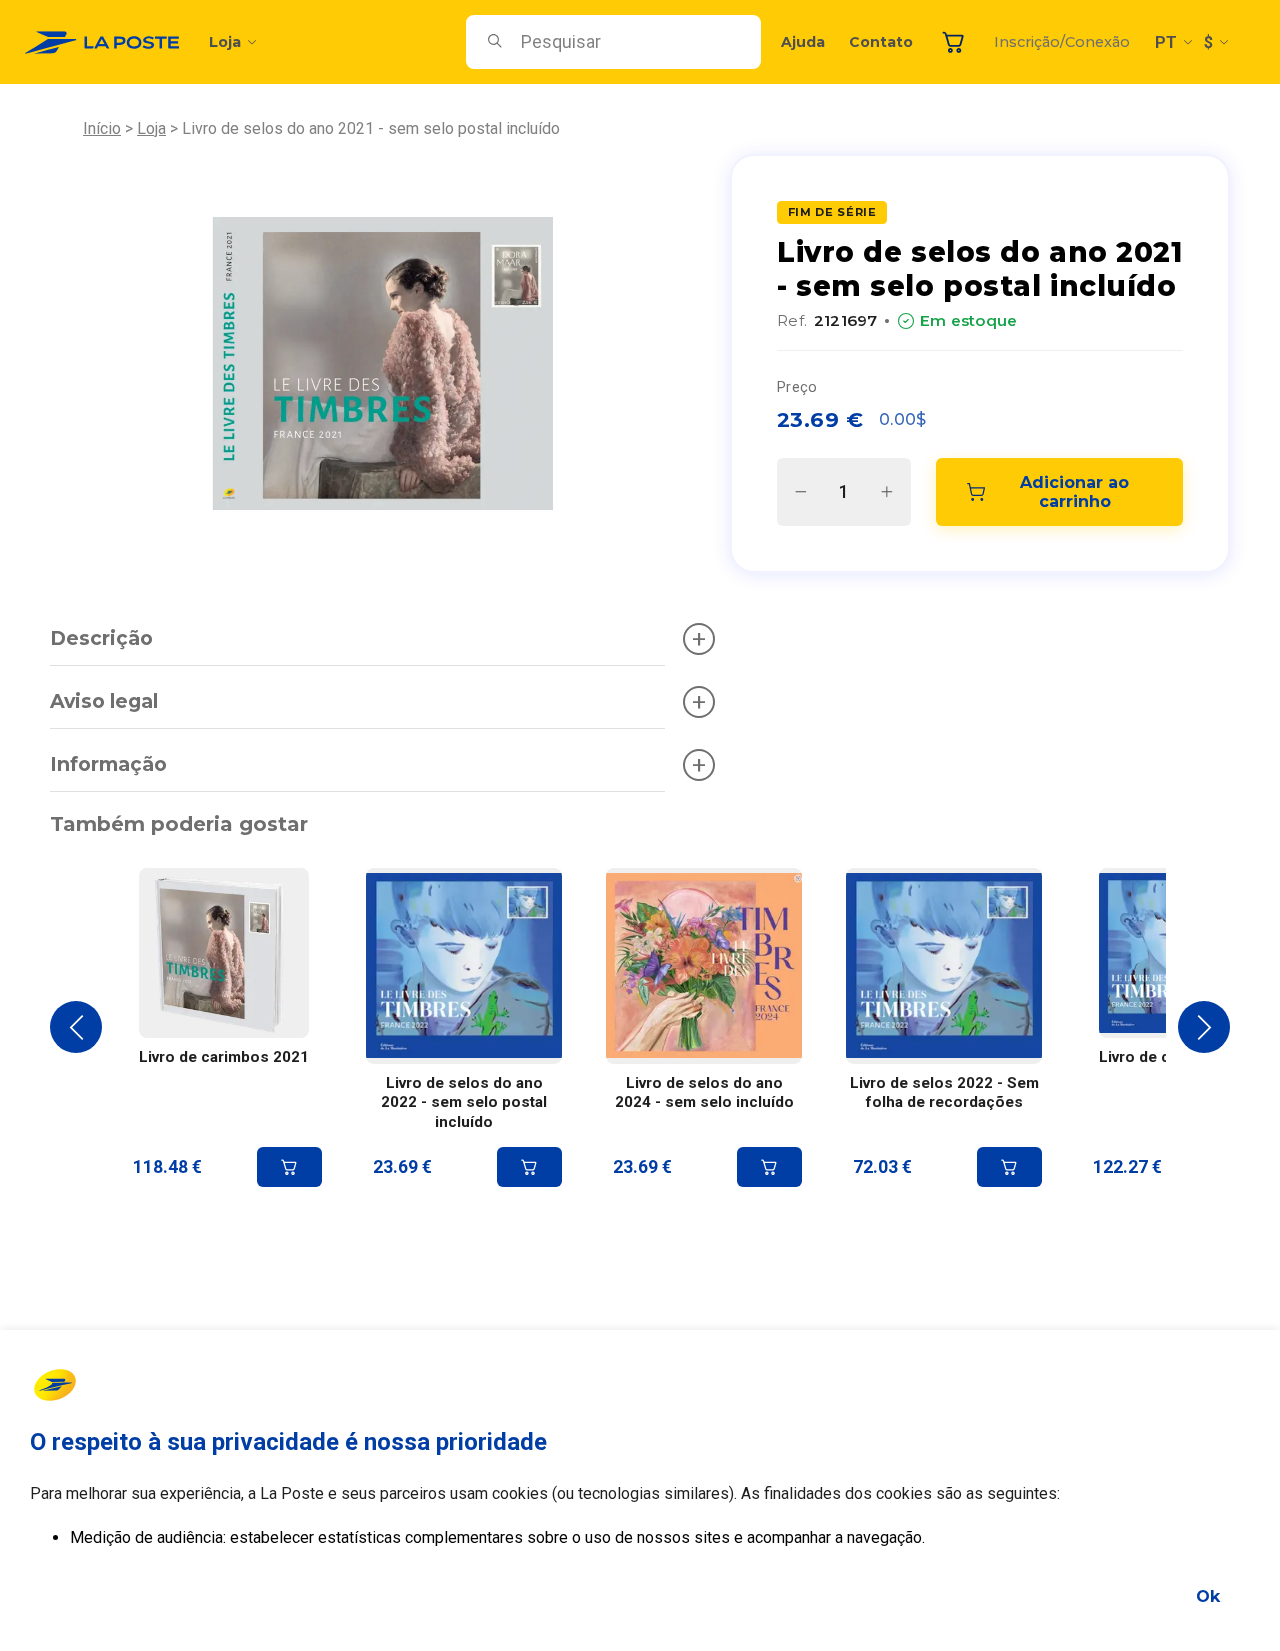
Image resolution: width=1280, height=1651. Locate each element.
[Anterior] (76, 1027)
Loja (225, 42)
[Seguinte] (1204, 1027)
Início (102, 128)
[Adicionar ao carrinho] (289, 1167)
